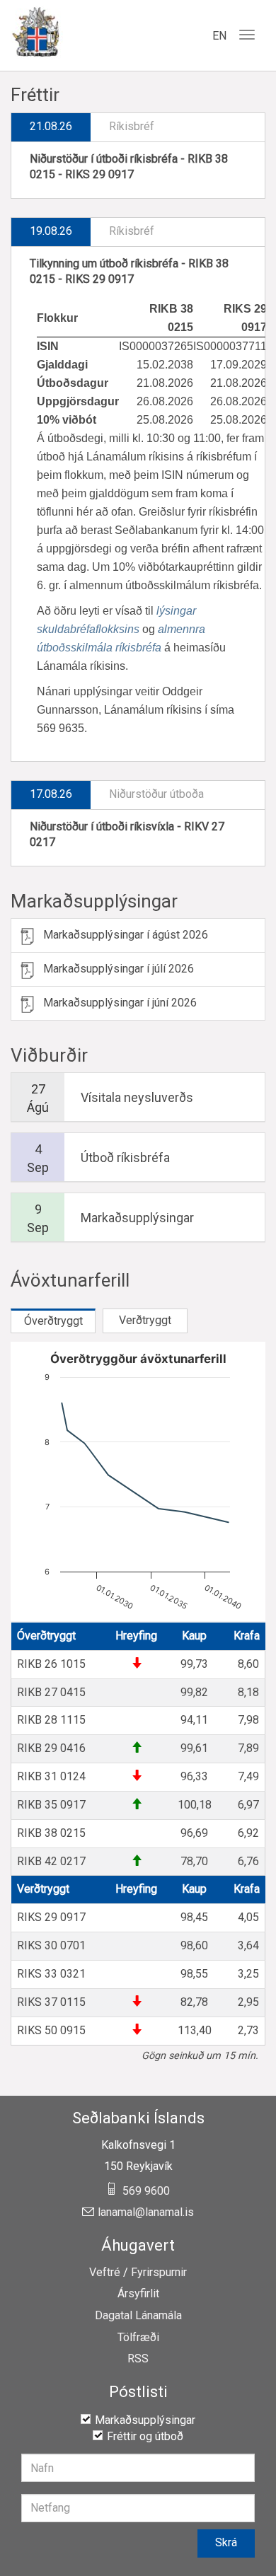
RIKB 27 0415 (51, 1692)
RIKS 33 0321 (51, 1974)
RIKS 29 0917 (51, 1917)
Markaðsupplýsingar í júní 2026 (120, 1003)
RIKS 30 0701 (51, 1945)
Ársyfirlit (138, 2294)
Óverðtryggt (53, 1321)
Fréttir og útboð (145, 2436)
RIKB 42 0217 (51, 1861)
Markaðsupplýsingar (94, 901)
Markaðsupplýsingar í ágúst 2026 (126, 935)
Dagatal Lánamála (138, 2316)
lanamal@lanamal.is (146, 2212)
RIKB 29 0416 (51, 1748)
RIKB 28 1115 (51, 1720)
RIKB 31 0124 (51, 1776)
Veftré (105, 2273)
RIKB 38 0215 (51, 1833)
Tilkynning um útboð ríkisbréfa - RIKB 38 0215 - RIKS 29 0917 (129, 272)
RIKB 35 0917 (51, 1805)
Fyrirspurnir (159, 2273)
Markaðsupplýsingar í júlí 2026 (119, 969)
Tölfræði (138, 2338)
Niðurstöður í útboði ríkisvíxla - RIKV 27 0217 (127, 835)
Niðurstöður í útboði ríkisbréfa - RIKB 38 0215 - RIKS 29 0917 (129, 167)
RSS (138, 2359)
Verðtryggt (145, 1320)
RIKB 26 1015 (51, 1664)
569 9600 (146, 2191)
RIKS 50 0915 (51, 2030)
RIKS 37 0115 (51, 2002)
